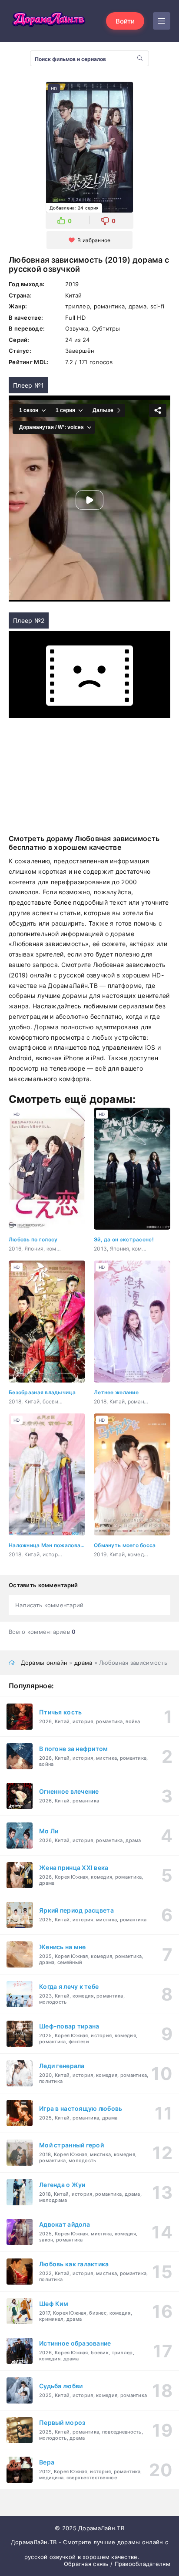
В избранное (94, 240)
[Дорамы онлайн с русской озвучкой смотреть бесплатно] (48, 21)
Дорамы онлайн (44, 1663)
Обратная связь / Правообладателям (117, 2564)
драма (83, 1663)
